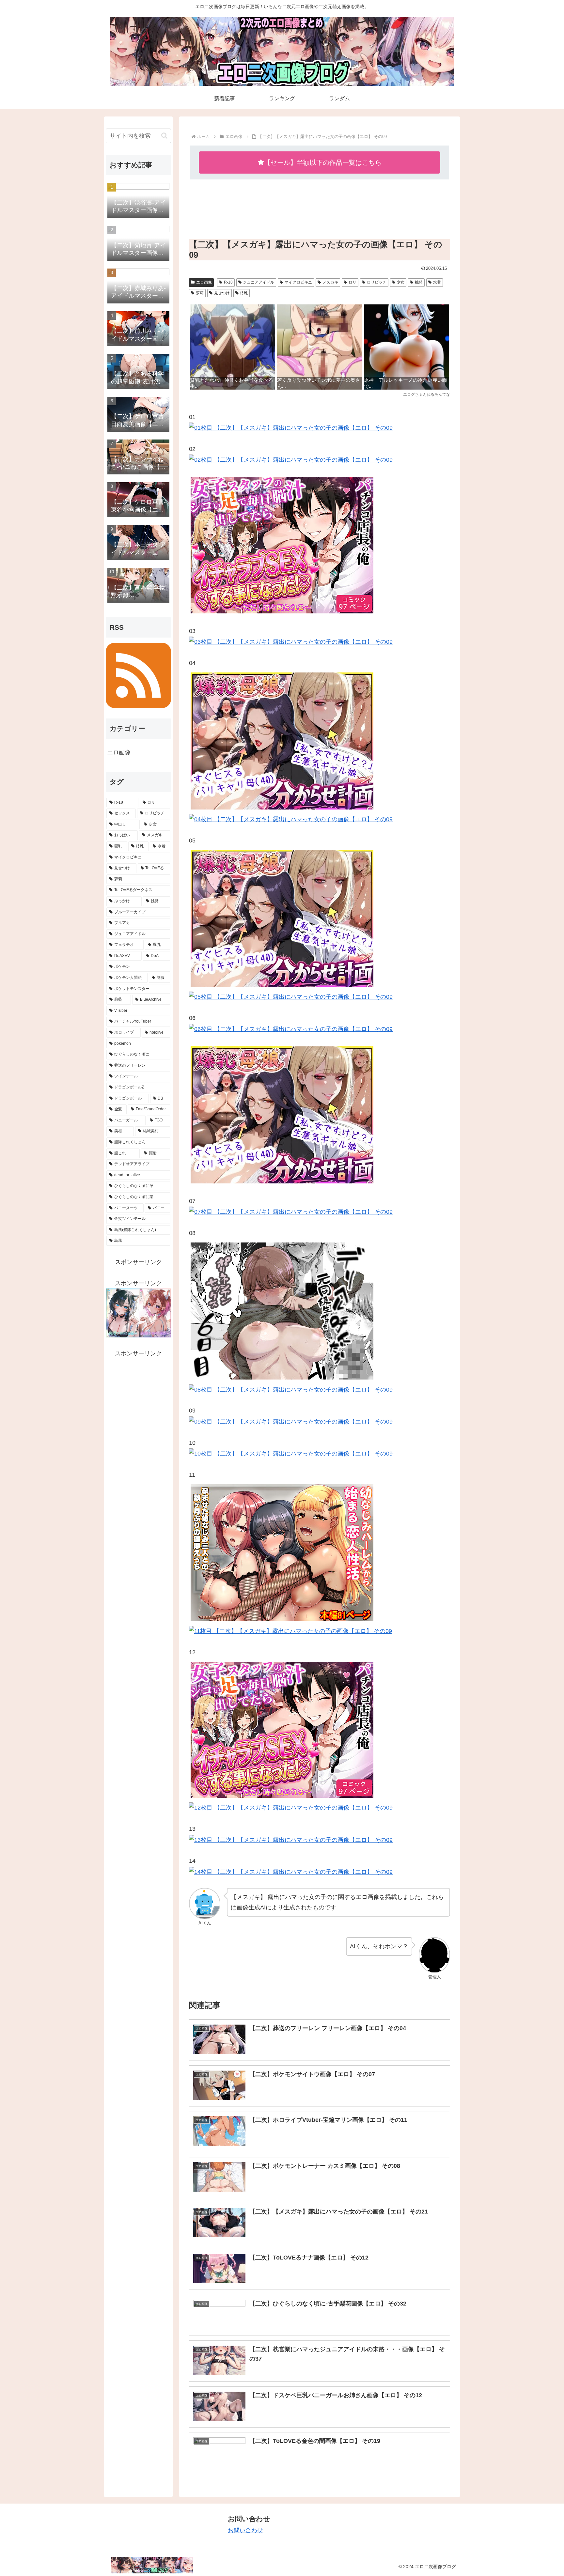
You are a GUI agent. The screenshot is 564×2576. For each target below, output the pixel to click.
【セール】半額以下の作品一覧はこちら (323, 162)
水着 (437, 282)
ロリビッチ (377, 282)
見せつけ (222, 293)
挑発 (419, 282)
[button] (164, 136)
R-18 (228, 282)
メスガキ (330, 282)
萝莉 (200, 293)
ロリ (352, 282)
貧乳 (244, 293)
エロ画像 (204, 282)
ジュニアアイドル (258, 282)
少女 (400, 282)
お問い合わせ (245, 2530)
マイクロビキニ (298, 282)
